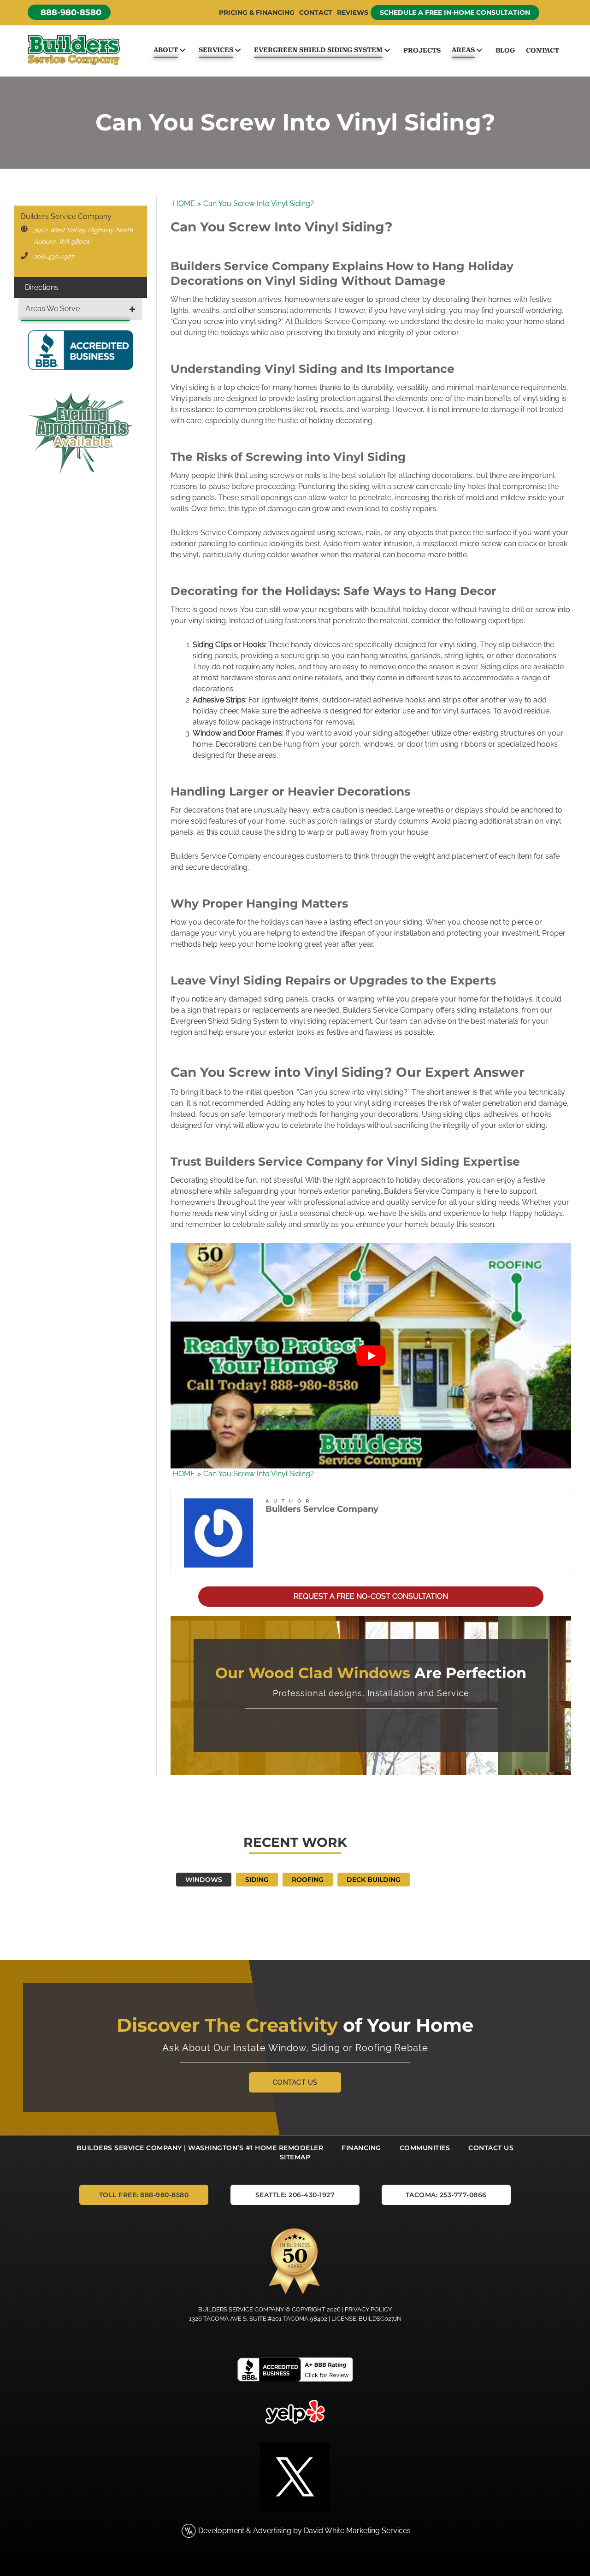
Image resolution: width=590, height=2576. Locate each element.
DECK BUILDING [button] (374, 1880)
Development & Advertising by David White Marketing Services (304, 2531)
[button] (69, 12)
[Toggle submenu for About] (182, 50)
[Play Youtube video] (371, 1356)
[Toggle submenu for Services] (238, 50)
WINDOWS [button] (204, 1880)
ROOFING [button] (308, 1880)
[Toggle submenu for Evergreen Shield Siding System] (387, 50)
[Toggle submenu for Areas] (479, 50)
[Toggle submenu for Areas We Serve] (132, 309)
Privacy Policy (368, 2309)
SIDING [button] (257, 1880)
